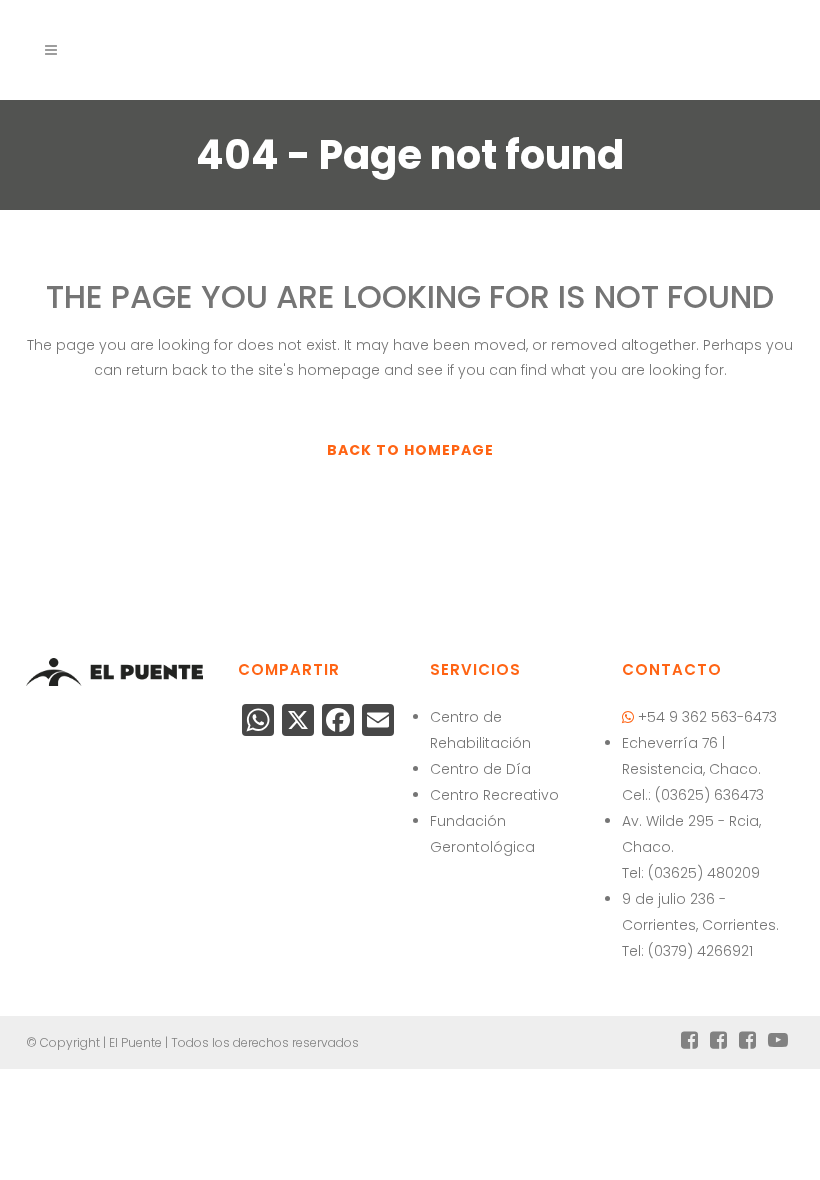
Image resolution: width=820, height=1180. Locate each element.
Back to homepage (410, 450)
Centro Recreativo (494, 795)
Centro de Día (480, 769)
